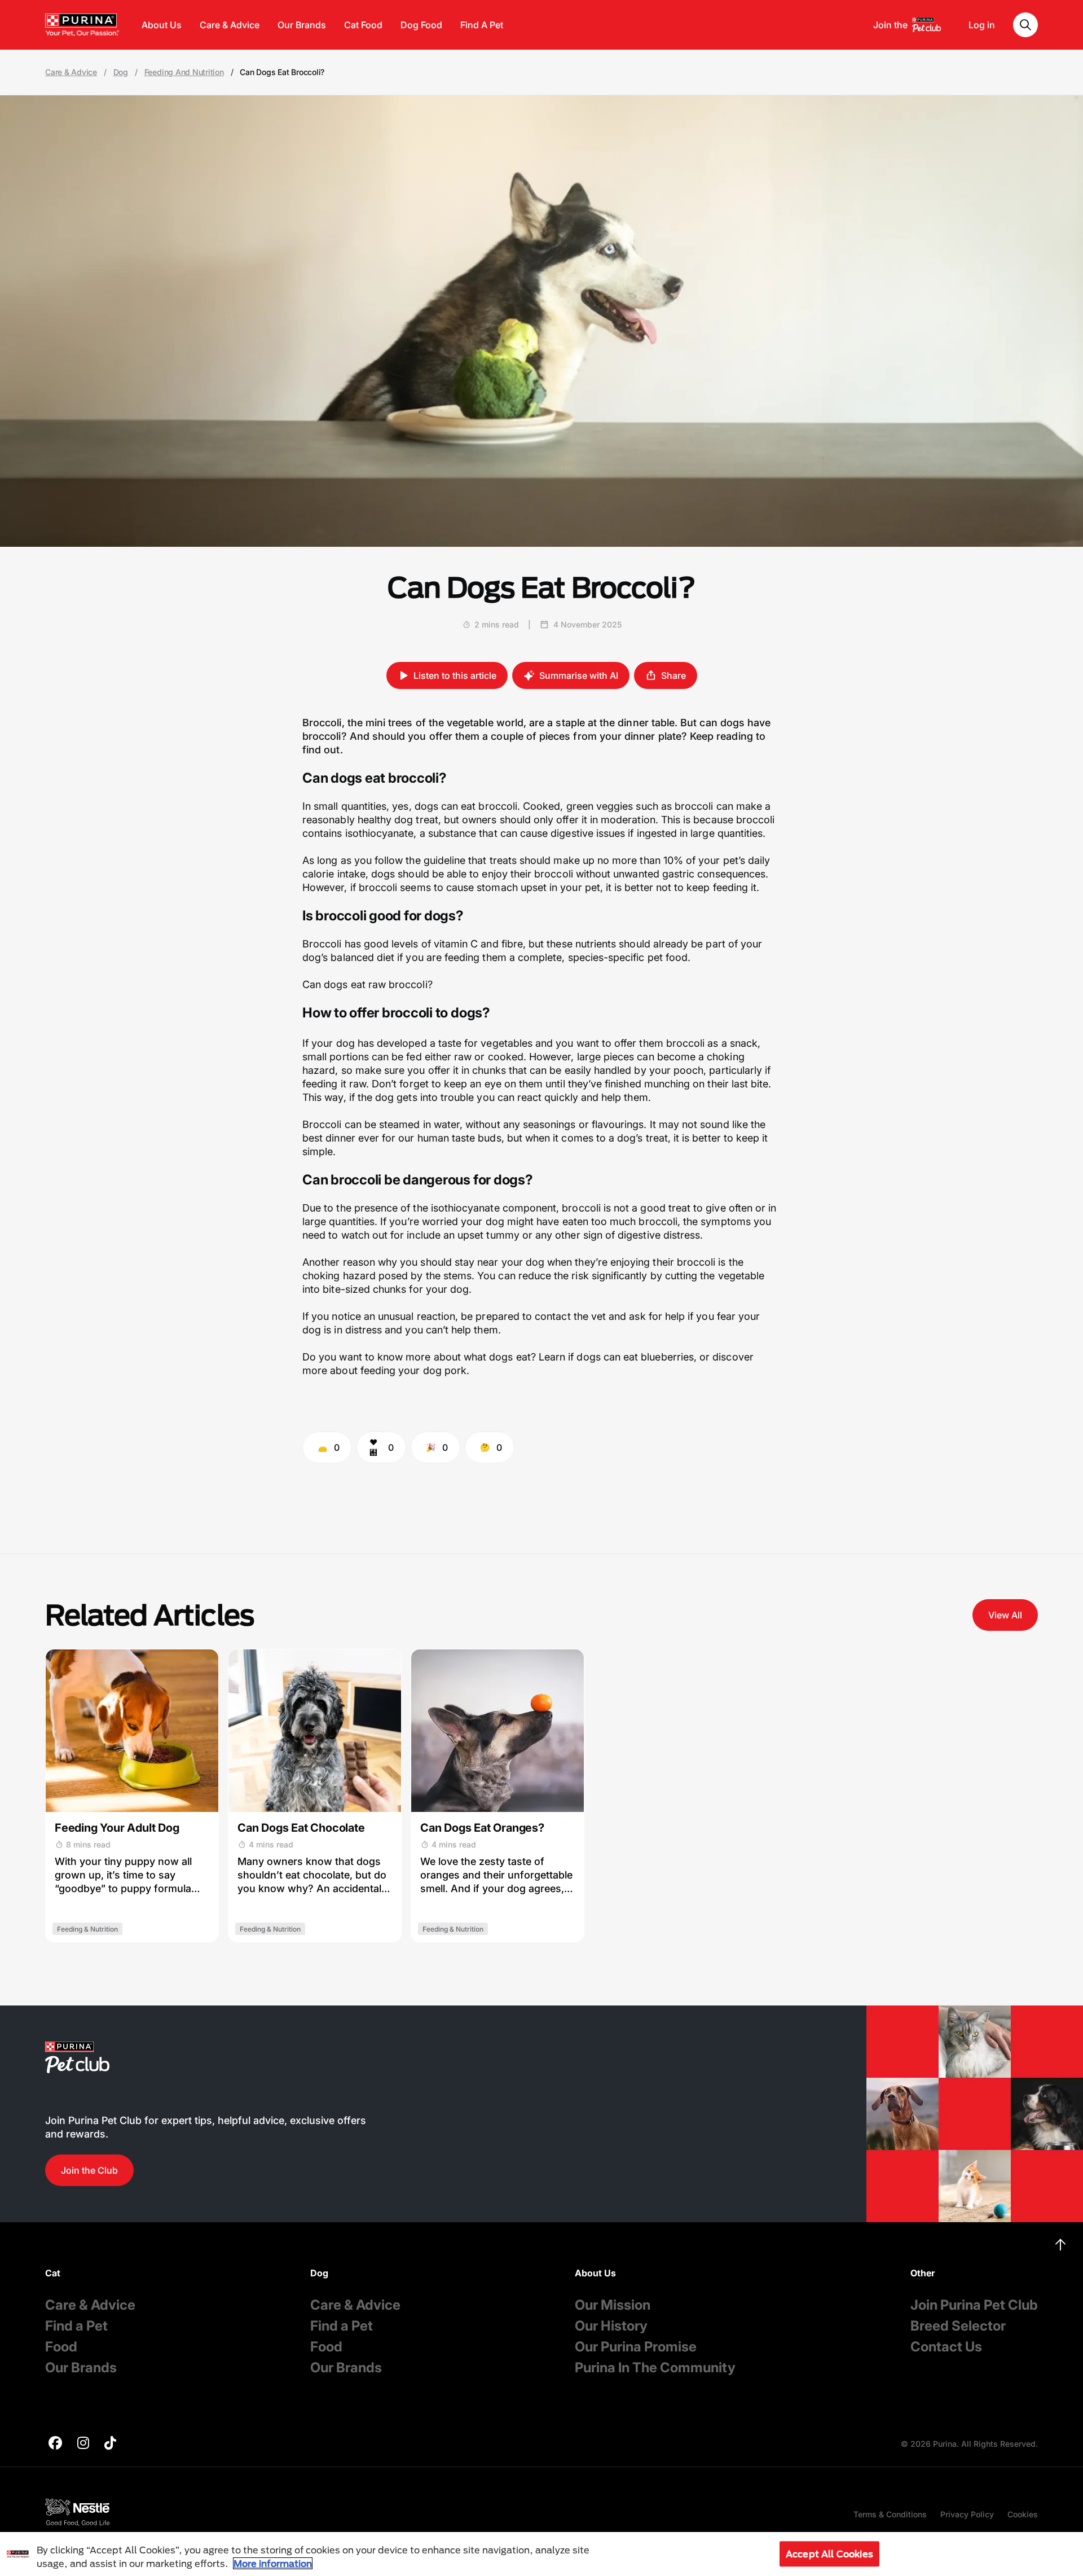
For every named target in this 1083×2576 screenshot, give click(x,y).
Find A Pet (482, 25)
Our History (611, 2326)
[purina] (55, 2444)
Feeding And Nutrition (184, 72)
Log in (982, 25)
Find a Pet (76, 2326)
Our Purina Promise (636, 2347)
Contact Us (946, 2347)
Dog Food (421, 25)
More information (273, 2563)
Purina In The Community (655, 2367)
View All (1005, 1615)
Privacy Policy (967, 2514)
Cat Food (363, 25)
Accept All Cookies (829, 2554)
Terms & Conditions (890, 2514)
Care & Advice (230, 25)
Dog (121, 72)
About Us (162, 25)
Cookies (1023, 2514)
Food (61, 2347)
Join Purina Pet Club (974, 2305)
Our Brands (302, 25)
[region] (541, 2554)
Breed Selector (958, 2326)
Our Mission (613, 2305)
